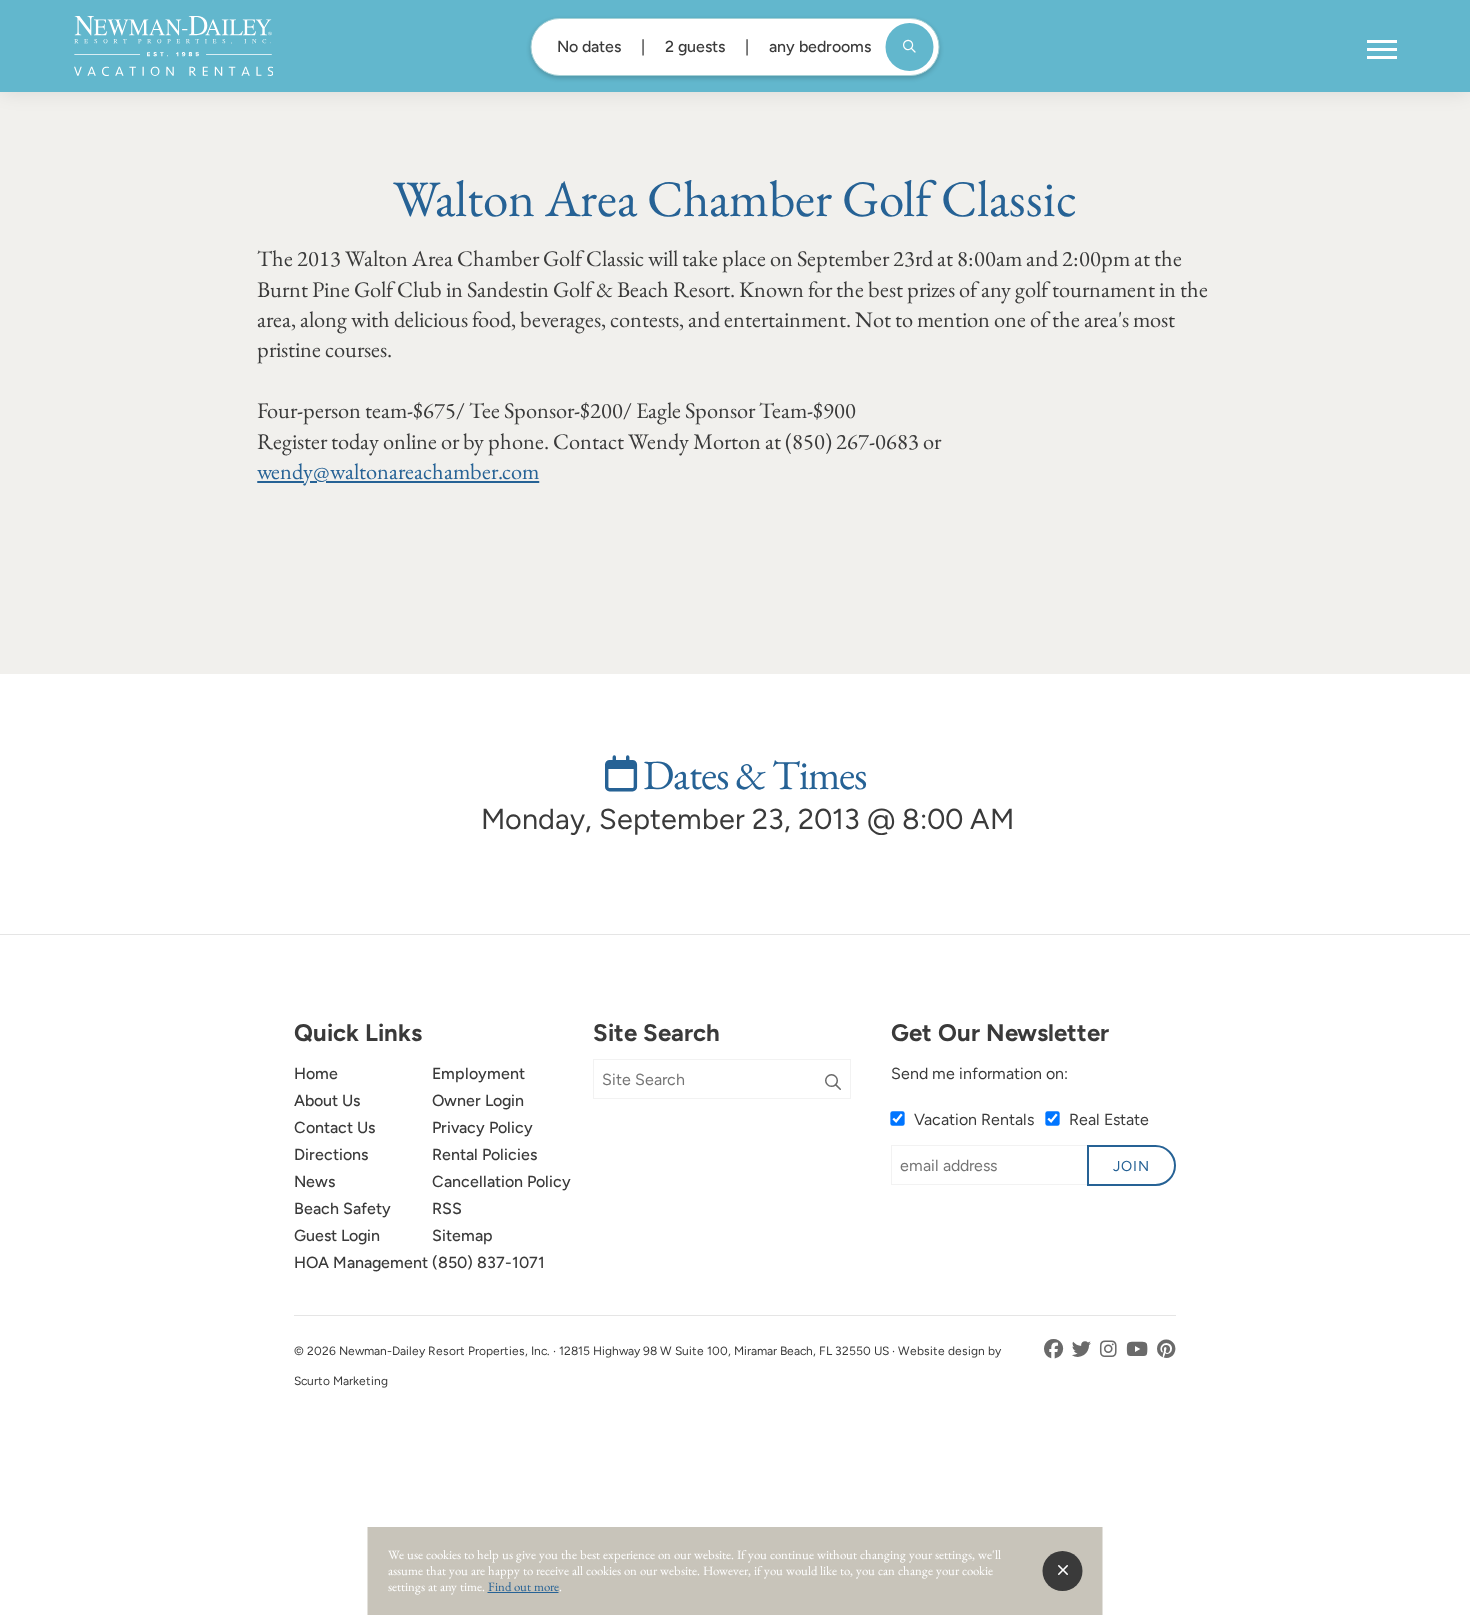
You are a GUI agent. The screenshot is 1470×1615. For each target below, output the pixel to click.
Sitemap (462, 1235)
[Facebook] (1055, 1349)
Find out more (523, 1586)
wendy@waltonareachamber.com (398, 471)
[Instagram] (1110, 1349)
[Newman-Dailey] (173, 46)
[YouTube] (1139, 1349)
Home (316, 1073)
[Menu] (1382, 50)
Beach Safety (342, 1208)
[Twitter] (1083, 1349)
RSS (447, 1208)
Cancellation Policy (501, 1181)
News (314, 1181)
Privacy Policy (482, 1127)
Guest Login (337, 1235)
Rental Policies (484, 1154)
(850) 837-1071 (488, 1262)
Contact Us (334, 1127)
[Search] (833, 1083)
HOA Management (361, 1262)
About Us (327, 1100)
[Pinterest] (1166, 1349)
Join (1131, 1166)
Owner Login (478, 1100)
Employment (478, 1073)
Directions (331, 1154)
